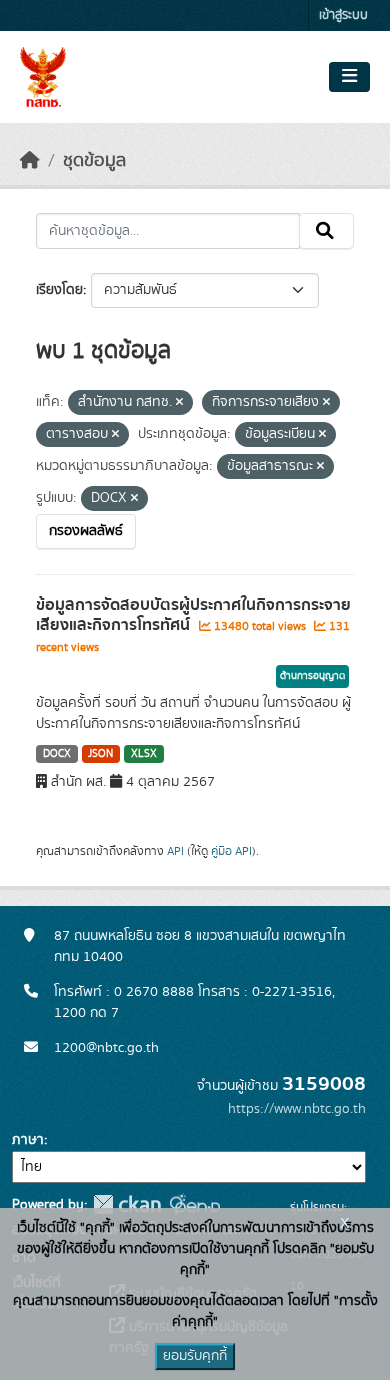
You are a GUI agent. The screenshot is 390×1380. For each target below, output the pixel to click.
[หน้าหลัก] (30, 161)
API (175, 851)
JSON (100, 754)
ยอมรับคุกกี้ (195, 1356)
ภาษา (28, 1140)
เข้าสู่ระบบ (343, 15)
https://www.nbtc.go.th (297, 1109)
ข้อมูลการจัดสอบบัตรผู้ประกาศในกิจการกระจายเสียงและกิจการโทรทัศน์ (193, 615)
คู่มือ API (231, 851)
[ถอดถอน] (179, 403)
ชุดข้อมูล (94, 161)
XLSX (144, 754)
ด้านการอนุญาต (312, 676)
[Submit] (326, 231)
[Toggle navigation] (349, 77)
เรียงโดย (59, 290)
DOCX (57, 754)
